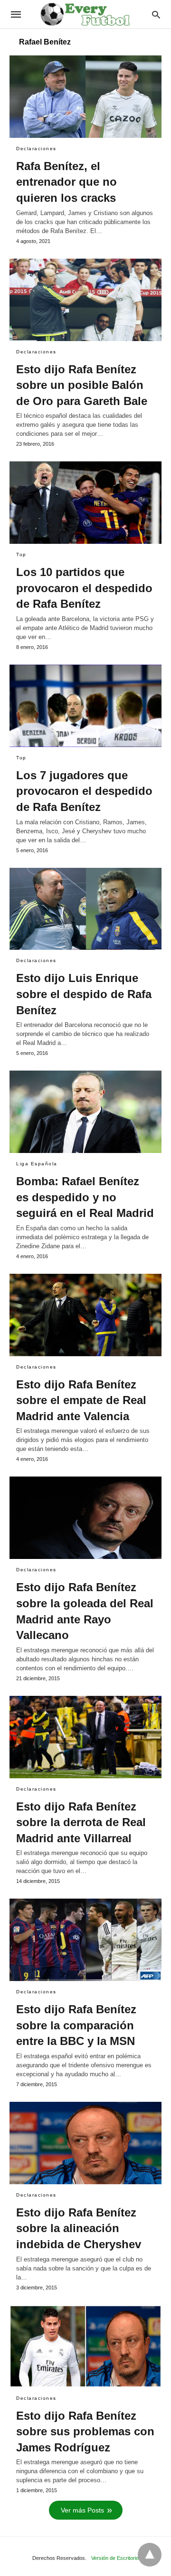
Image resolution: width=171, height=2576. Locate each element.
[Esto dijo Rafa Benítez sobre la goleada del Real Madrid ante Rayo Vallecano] (85, 1518)
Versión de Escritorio (115, 2558)
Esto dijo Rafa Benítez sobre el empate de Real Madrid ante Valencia (81, 1400)
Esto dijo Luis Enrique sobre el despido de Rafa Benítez (84, 994)
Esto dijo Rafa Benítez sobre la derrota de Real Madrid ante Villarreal (81, 1822)
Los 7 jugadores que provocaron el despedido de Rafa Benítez (84, 791)
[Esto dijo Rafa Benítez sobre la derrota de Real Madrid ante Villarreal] (85, 1737)
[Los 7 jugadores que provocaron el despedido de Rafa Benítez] (85, 706)
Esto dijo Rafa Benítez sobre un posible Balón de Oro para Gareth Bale (82, 385)
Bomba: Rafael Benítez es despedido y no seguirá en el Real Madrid (85, 1197)
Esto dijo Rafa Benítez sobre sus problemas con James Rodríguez (85, 2432)
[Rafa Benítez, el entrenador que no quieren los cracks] (85, 97)
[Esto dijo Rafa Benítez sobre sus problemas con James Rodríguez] (85, 2346)
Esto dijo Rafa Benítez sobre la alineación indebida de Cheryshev (79, 2228)
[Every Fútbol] (85, 14)
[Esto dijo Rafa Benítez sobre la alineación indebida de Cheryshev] (85, 2143)
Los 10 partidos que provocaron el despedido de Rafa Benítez (84, 588)
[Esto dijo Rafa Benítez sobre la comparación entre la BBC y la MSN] (85, 1940)
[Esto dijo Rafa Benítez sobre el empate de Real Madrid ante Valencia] (85, 1315)
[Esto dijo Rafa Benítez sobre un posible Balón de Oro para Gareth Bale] (85, 300)
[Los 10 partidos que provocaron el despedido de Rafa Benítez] (85, 503)
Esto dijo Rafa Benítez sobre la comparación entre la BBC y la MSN (76, 2025)
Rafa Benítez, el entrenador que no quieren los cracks (66, 182)
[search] (156, 14)
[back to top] (150, 2555)
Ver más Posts (82, 2510)
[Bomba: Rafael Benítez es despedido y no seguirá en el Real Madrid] (85, 1112)
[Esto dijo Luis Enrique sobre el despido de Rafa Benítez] (85, 909)
